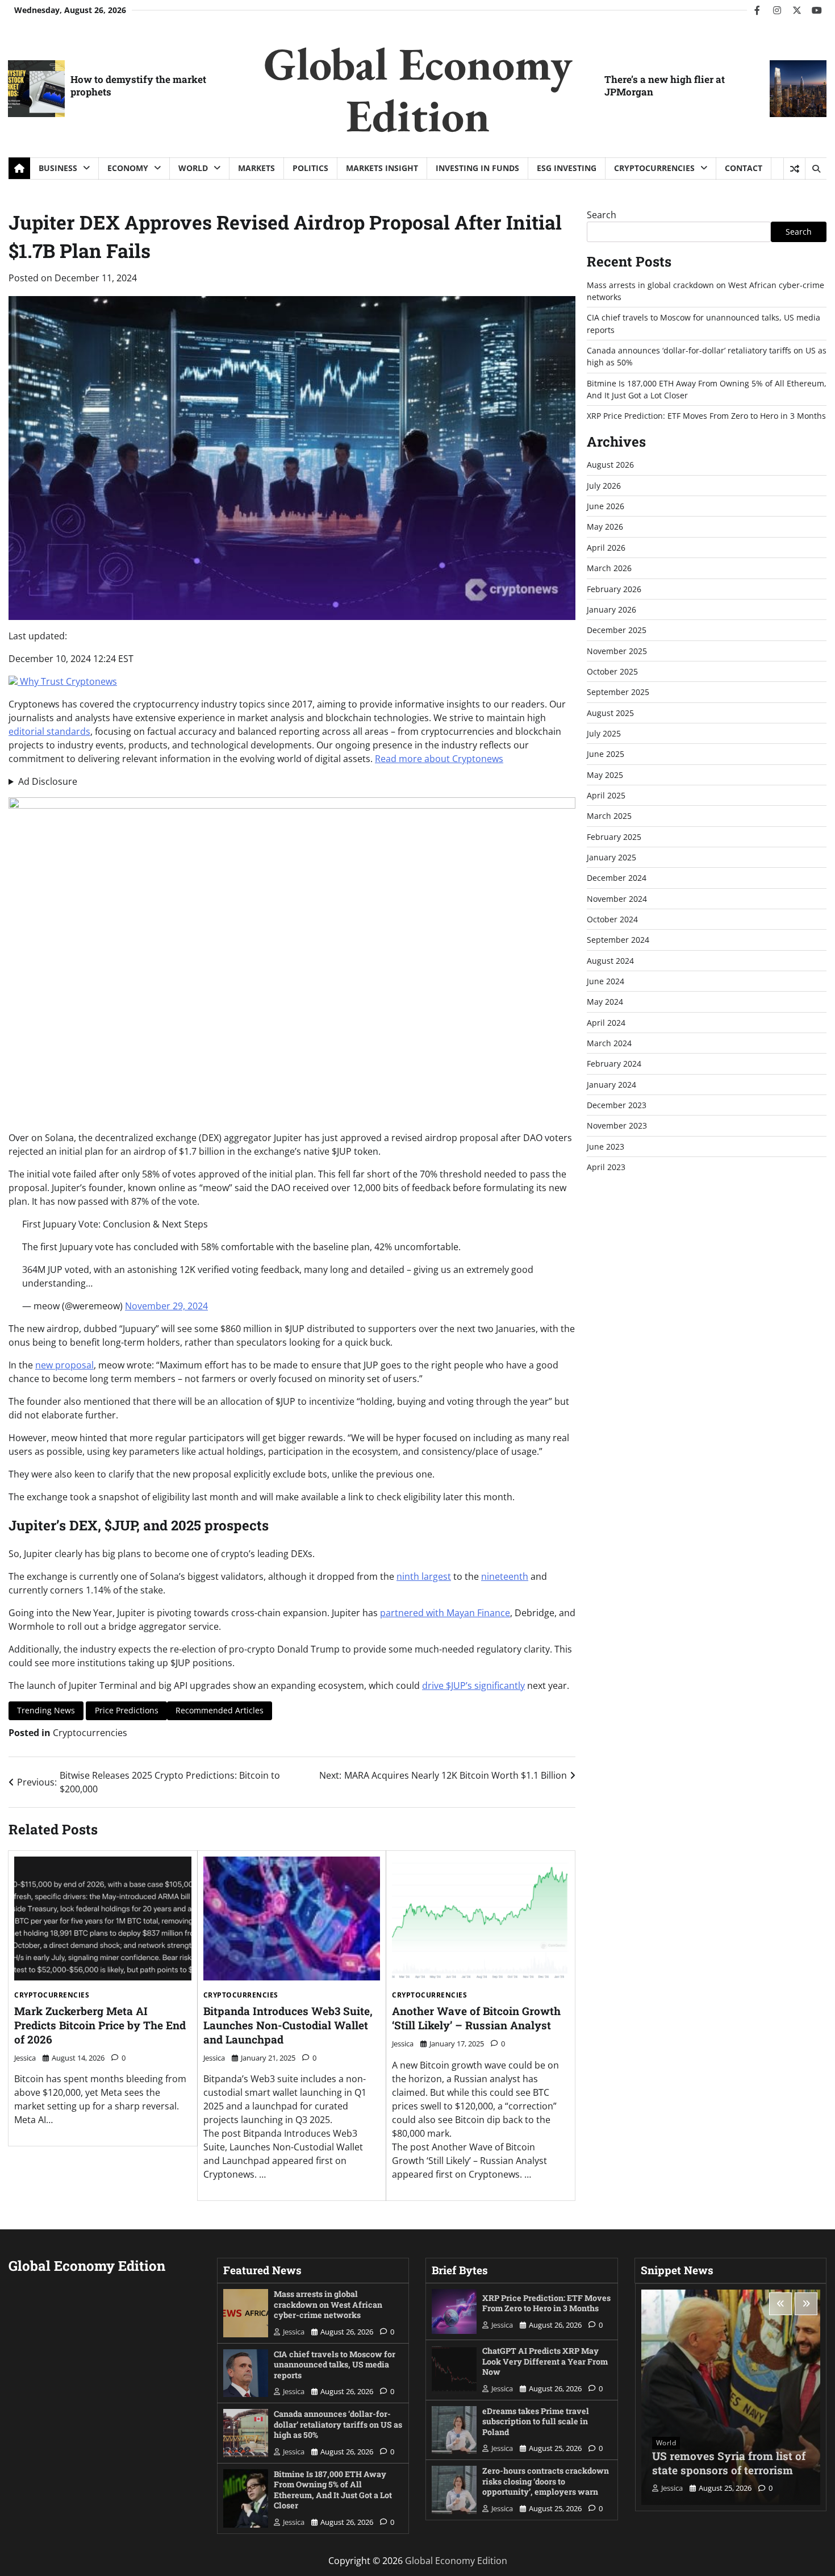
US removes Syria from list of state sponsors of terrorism (729, 2463)
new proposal (64, 1365)
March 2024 (609, 1043)
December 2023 (617, 1105)
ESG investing (567, 168)
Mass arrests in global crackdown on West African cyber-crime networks (328, 2304)
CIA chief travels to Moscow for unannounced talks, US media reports (335, 2365)
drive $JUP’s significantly (473, 1686)
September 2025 (618, 692)
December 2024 (617, 878)
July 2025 (604, 733)
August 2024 (610, 961)
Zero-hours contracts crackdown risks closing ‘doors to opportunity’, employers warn (546, 2481)
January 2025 (611, 857)
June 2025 (606, 754)
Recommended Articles (220, 1710)
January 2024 (611, 1085)
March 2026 (609, 568)
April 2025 (606, 795)
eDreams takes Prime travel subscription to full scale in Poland (536, 2421)
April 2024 (606, 1023)
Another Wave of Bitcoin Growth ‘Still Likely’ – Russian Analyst (476, 2018)
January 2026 (611, 609)
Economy (128, 168)
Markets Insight (382, 168)
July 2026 (604, 486)
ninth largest (424, 1576)
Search (602, 215)
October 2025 (612, 671)
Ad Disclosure (48, 781)
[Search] (816, 169)
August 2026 (610, 465)
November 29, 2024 (166, 1306)
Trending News (46, 1710)
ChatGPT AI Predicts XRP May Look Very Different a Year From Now (545, 2361)
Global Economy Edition (418, 89)
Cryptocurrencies (654, 168)
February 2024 (614, 1064)
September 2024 (618, 940)
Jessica (25, 2058)
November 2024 (617, 899)
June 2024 (606, 981)
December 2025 (617, 630)
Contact (744, 168)
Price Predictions (127, 1710)
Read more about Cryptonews (439, 759)
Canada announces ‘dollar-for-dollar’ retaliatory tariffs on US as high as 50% (338, 2424)
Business (58, 168)
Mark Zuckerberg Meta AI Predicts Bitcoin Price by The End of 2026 (100, 2025)
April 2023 (606, 1167)
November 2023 (617, 1126)
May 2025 (605, 775)
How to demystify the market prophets (138, 86)
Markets (256, 168)
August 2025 (610, 713)
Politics (310, 168)
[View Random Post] (794, 169)
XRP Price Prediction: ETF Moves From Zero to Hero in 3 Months (706, 416)
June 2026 (606, 506)
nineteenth (505, 1576)
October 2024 (612, 919)
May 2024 (605, 1002)
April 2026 (606, 548)
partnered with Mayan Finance (445, 1613)
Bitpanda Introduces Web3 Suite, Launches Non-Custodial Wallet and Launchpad (288, 2025)
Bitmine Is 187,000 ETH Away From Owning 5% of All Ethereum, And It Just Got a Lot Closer (333, 2490)
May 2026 (605, 527)
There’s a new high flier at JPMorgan (665, 86)
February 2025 (614, 837)
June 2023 (606, 1146)
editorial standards (49, 731)
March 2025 (609, 816)
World (193, 168)
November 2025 (617, 651)
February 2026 (614, 589)
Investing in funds (477, 168)
